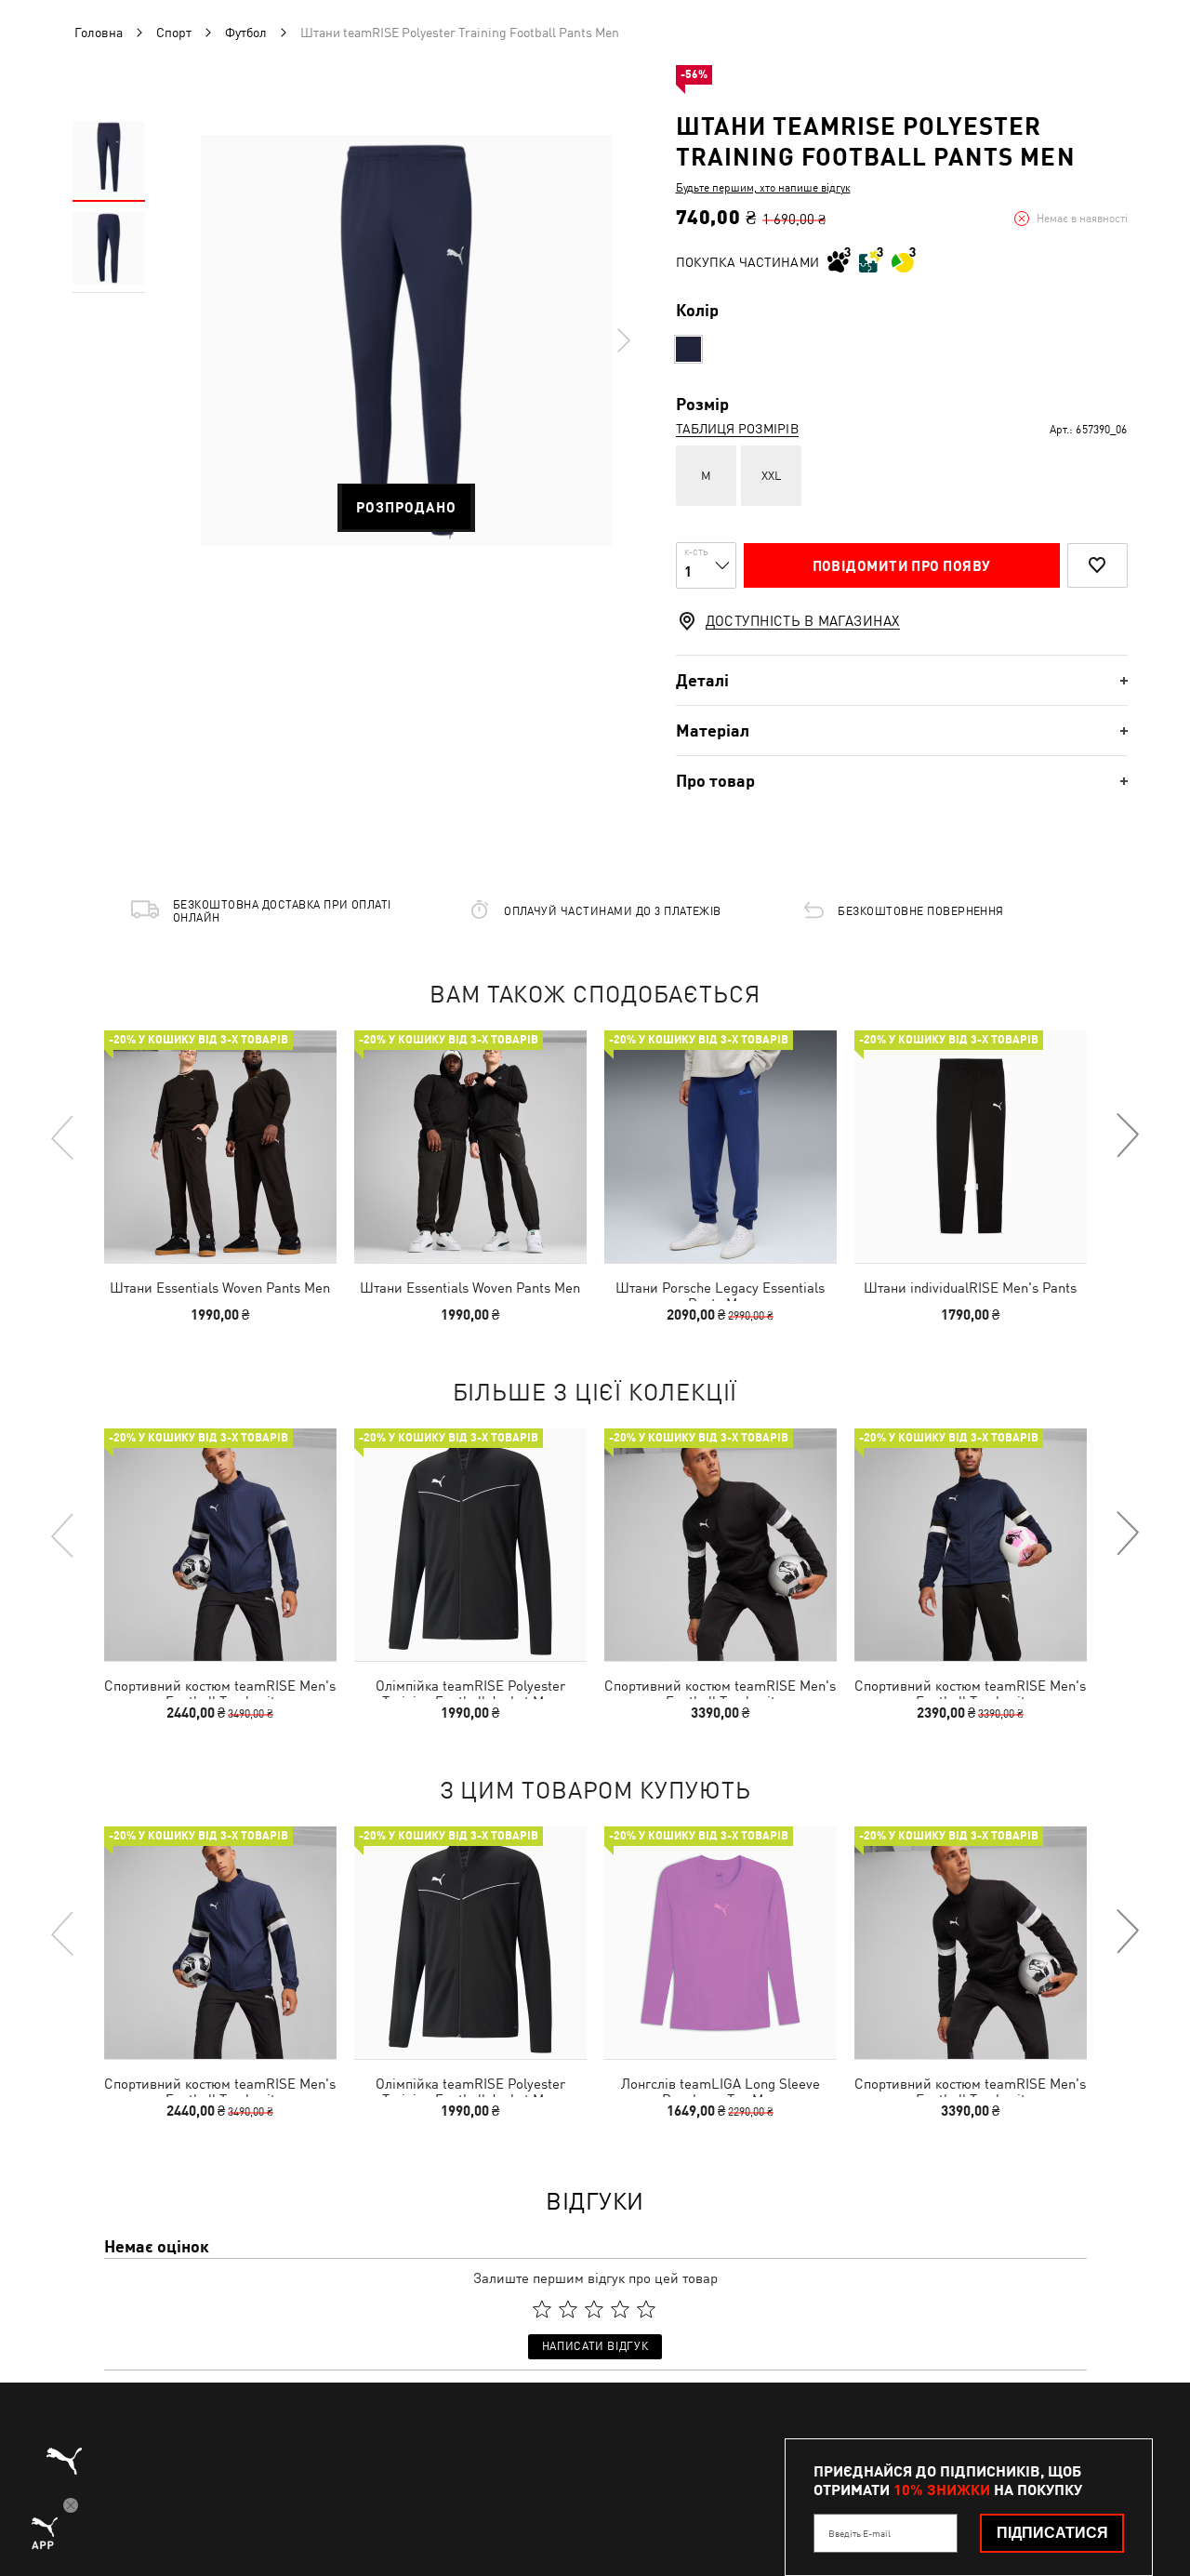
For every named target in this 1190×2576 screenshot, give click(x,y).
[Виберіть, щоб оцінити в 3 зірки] (594, 2309)
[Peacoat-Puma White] (688, 349)
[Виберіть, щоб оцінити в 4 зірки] (620, 2309)
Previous (63, 1136)
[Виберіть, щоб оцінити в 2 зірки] (568, 2309)
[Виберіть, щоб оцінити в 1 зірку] (542, 2309)
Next (623, 340)
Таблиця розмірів (737, 429)
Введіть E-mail (859, 2533)
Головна (99, 33)
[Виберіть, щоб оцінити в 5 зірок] (646, 2309)
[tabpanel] (406, 340)
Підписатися (1052, 2533)
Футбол (246, 33)
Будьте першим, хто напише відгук (763, 188)
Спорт (174, 33)
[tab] (902, 680)
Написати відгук (595, 2346)
